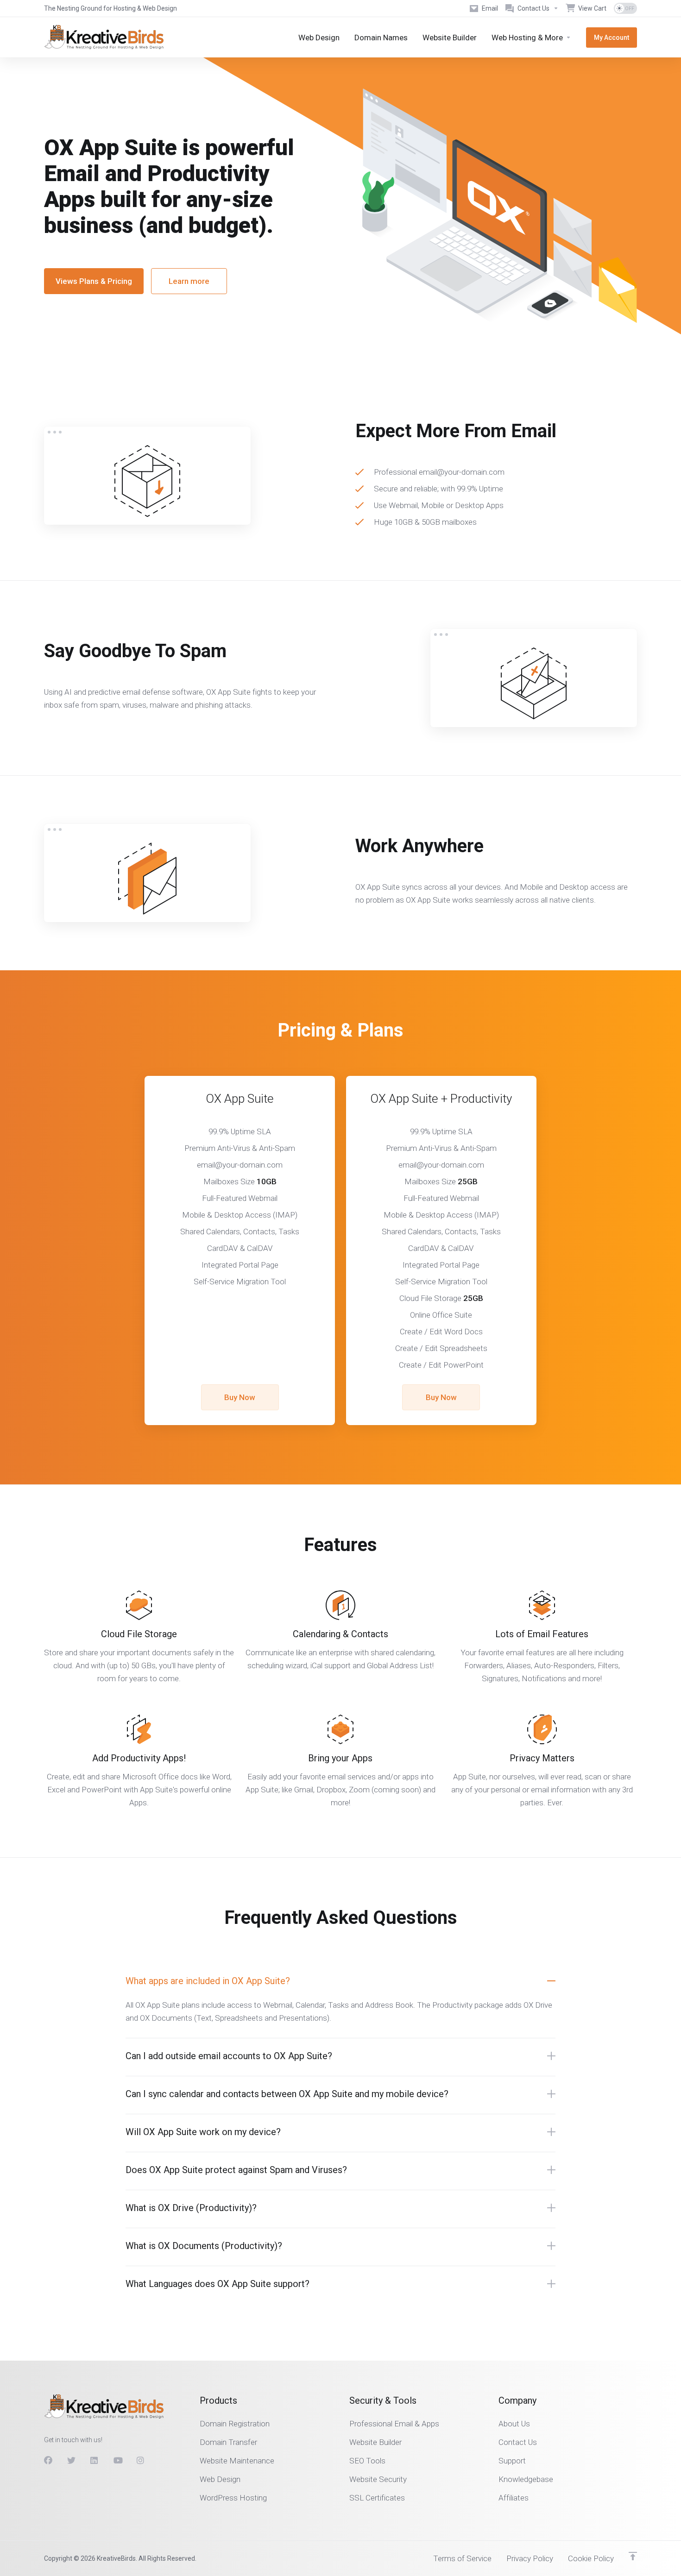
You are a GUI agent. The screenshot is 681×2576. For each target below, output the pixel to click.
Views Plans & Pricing (94, 281)
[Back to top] (633, 2556)
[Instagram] (141, 2461)
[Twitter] (71, 2461)
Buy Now (240, 1397)
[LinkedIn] (95, 2461)
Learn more (189, 281)
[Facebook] (48, 2461)
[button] (340, 1981)
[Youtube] (118, 2461)
